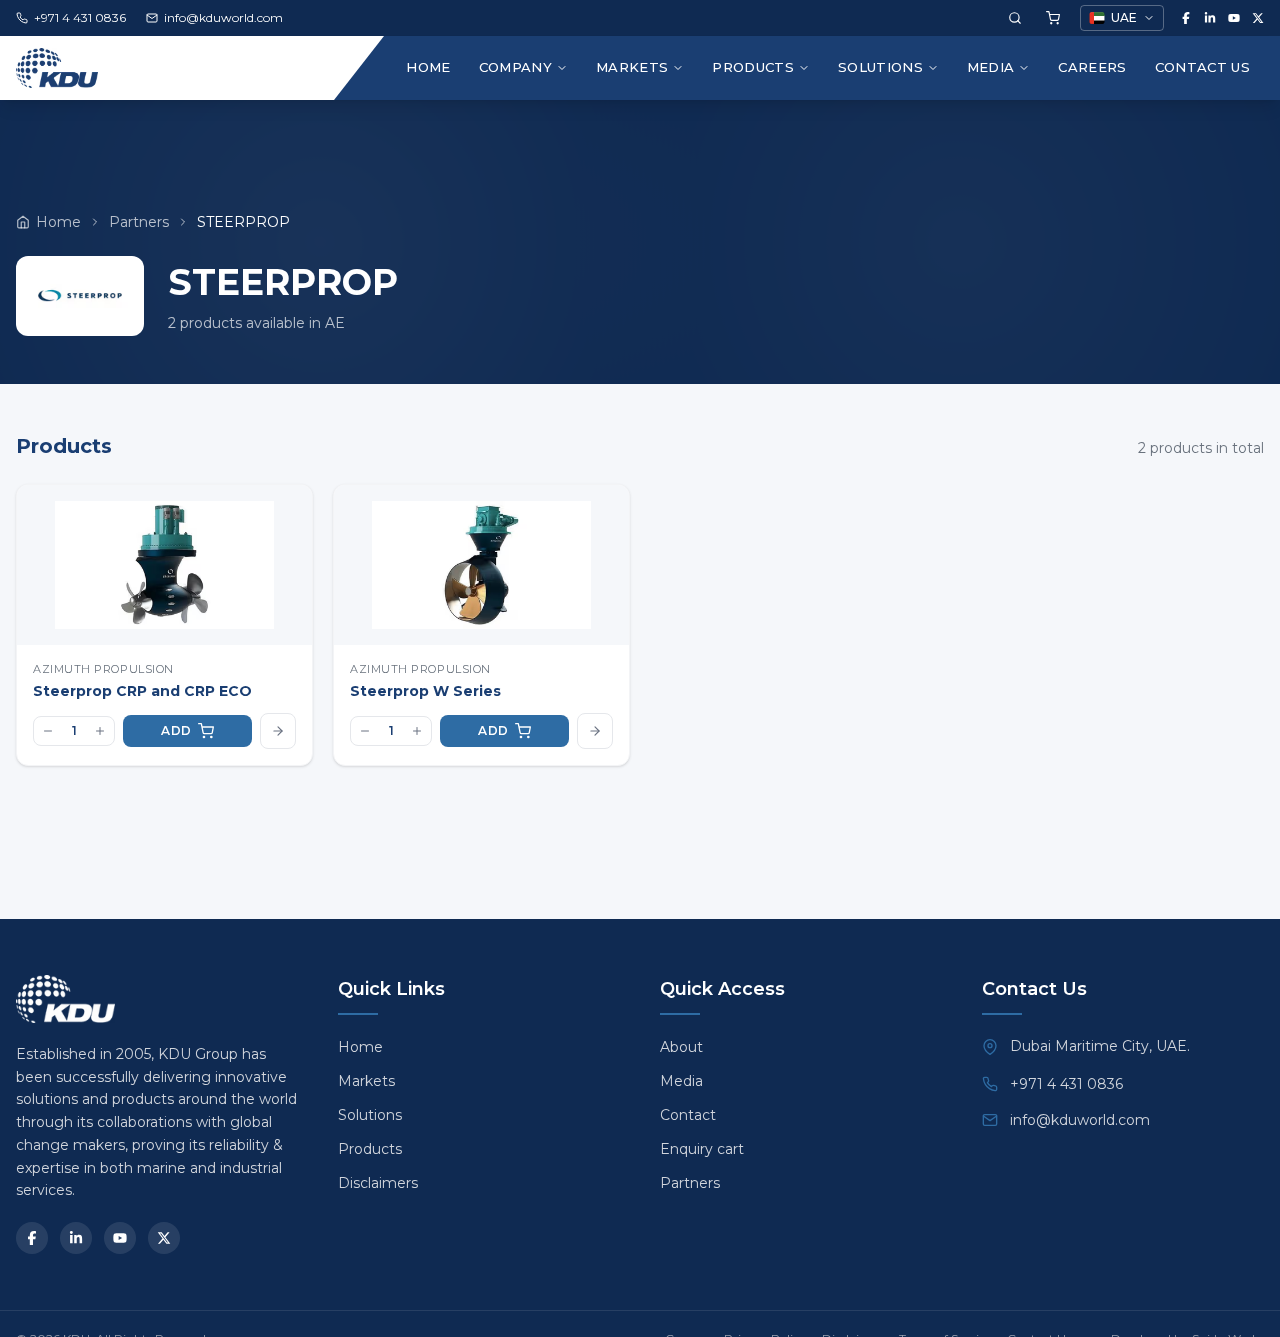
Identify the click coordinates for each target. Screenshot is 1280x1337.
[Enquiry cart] (1053, 18)
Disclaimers (378, 1183)
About (681, 1047)
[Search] (1015, 18)
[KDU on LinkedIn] (1210, 18)
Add (176, 730)
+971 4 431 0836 (1066, 1084)
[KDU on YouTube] (1234, 18)
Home (428, 67)
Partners (139, 222)
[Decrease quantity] (48, 731)
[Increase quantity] (100, 731)
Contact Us (1202, 67)
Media (991, 67)
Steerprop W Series (425, 691)
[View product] (278, 731)
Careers (1092, 67)
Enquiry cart (702, 1149)
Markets (632, 67)
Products (753, 67)
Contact (688, 1115)
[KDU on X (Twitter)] (1258, 18)
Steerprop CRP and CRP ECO (142, 691)
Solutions (880, 67)
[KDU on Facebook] (1186, 18)
